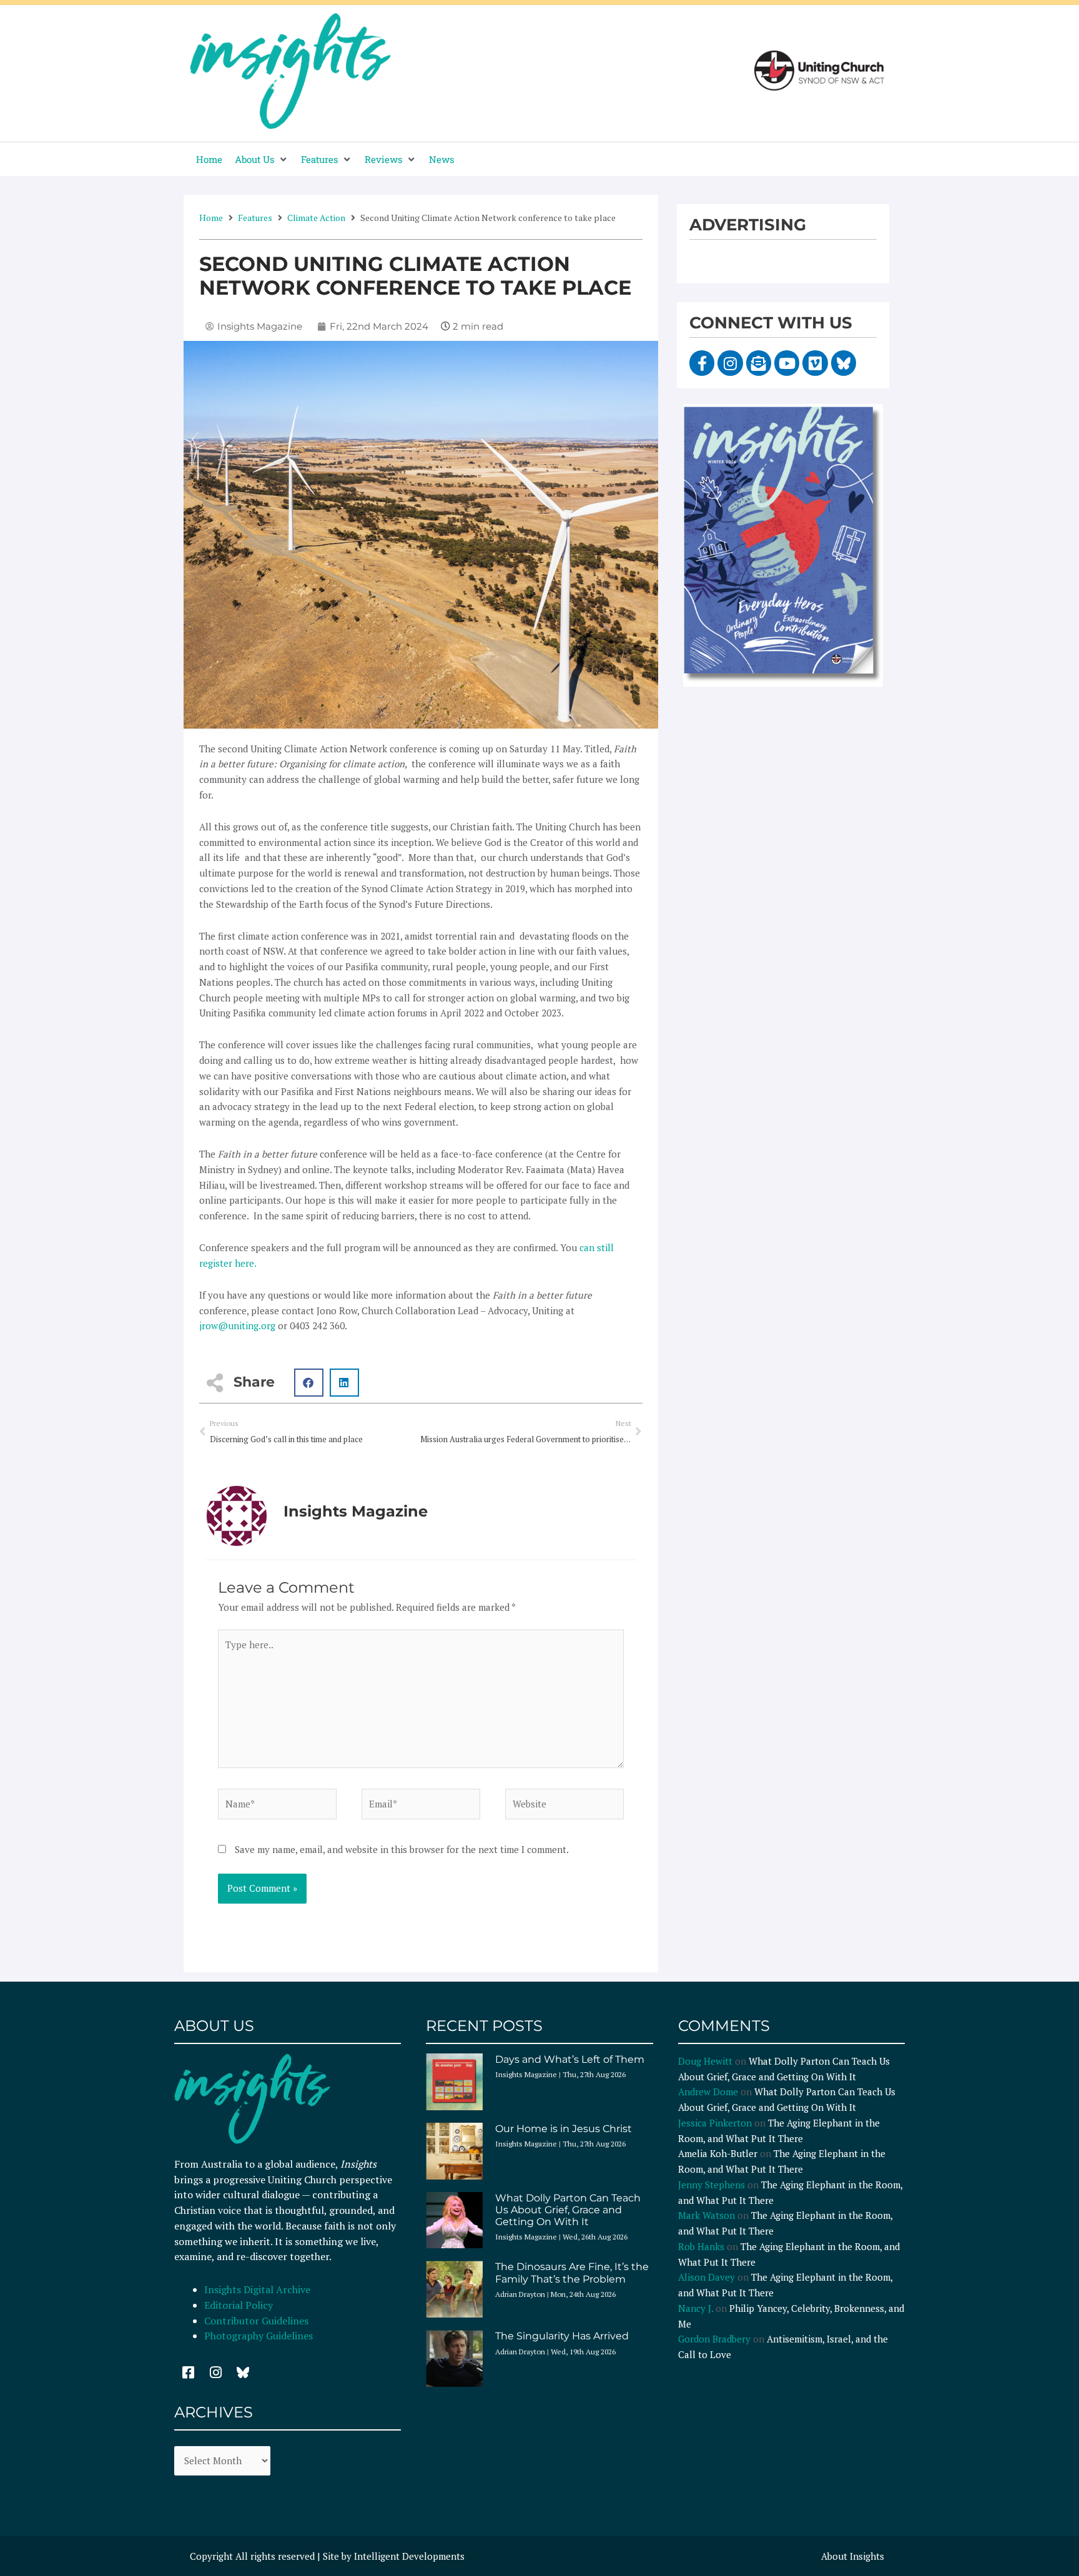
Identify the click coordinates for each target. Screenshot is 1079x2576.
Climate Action (316, 218)
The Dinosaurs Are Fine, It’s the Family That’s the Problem (572, 2273)
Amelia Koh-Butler (718, 2153)
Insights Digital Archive (257, 2289)
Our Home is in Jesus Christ (564, 2129)
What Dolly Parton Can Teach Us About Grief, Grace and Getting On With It (568, 2210)
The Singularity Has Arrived (562, 2336)
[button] (262, 160)
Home (211, 218)
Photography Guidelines (259, 2336)
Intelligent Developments (409, 2556)
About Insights (853, 2556)
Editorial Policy (240, 2305)
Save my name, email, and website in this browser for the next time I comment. (402, 1849)
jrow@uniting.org (237, 1325)
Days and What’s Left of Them (570, 2059)
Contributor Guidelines (256, 2321)
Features (255, 218)
